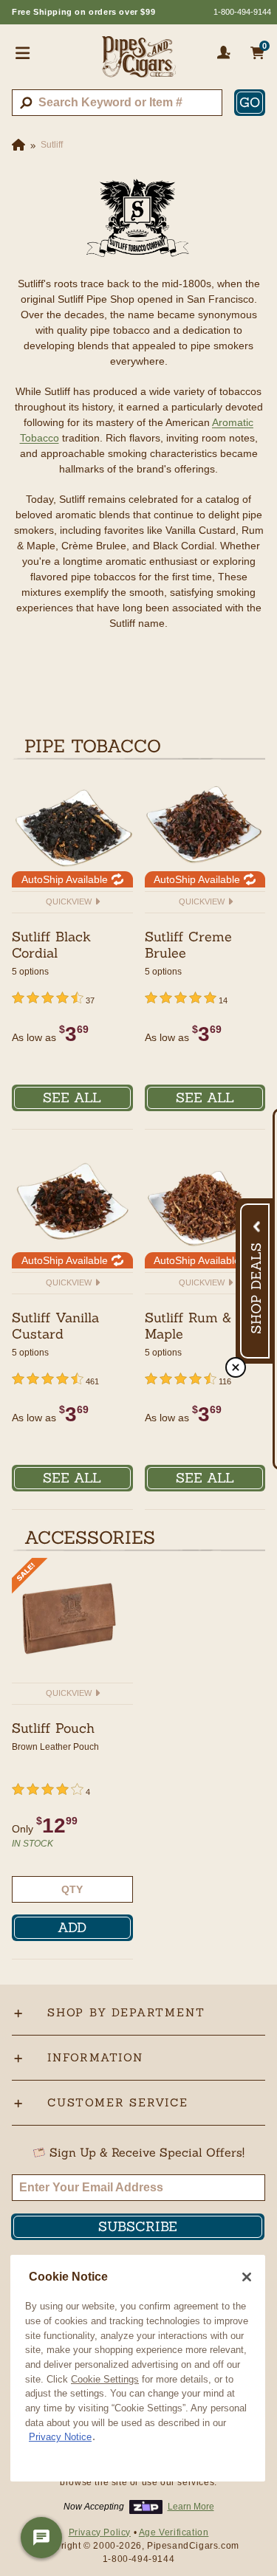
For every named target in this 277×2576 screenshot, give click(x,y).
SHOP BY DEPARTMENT (126, 2012)
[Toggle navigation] (23, 52)
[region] (138, 2368)
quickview (70, 901)
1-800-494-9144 (242, 12)
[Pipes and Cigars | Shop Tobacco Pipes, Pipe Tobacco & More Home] (139, 63)
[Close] (247, 2277)
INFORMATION (95, 2057)
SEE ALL (72, 1098)
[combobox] (117, 103)
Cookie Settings (105, 2379)
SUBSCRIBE (138, 2226)
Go (250, 102)
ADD (72, 1927)
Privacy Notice (60, 2437)
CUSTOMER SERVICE (118, 2102)
